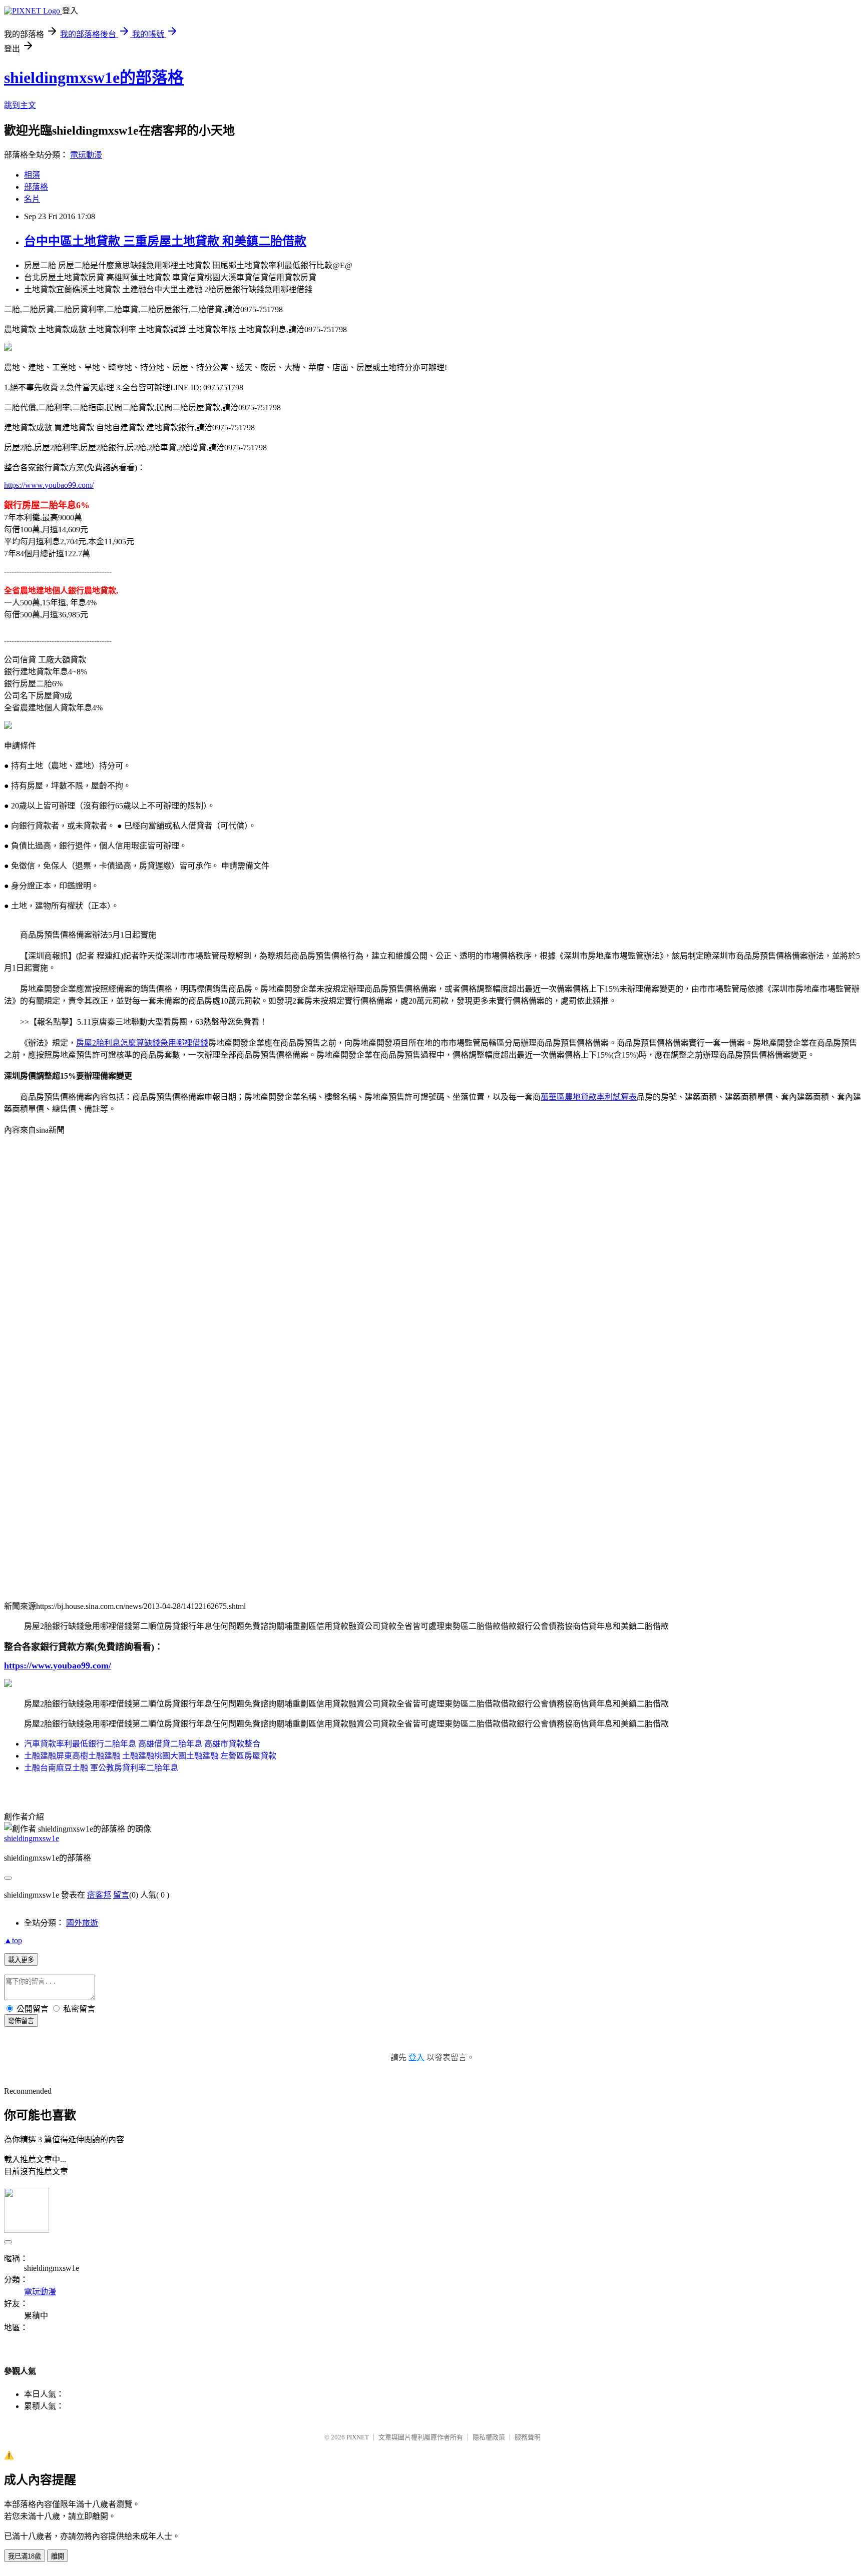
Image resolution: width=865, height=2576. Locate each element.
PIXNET (358, 2437)
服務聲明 (528, 2437)
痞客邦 (99, 1895)
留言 (121, 1895)
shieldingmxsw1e (32, 1838)
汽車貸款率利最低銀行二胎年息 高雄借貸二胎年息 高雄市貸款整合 (142, 1744)
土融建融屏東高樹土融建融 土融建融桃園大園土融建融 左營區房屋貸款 (150, 1756)
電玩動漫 (86, 155)
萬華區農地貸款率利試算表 (589, 1097)
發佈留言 (21, 2021)
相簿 (32, 175)
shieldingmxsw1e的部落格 (94, 78)
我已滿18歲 (25, 2556)
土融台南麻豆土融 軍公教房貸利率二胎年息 (101, 1768)
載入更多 (21, 1960)
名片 (32, 199)
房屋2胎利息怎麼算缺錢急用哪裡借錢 (142, 1043)
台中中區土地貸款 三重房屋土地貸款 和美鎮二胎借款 (165, 241)
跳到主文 (20, 105)
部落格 (36, 187)
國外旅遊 (82, 1923)
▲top (13, 1940)
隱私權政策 (489, 2437)
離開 (58, 2556)
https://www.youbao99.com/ (49, 485)
